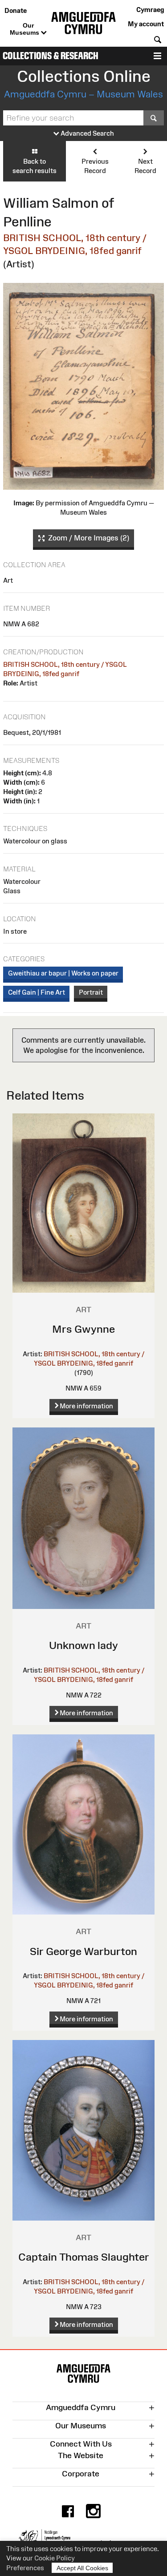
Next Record (145, 166)
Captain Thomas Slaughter (84, 2257)
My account (146, 24)
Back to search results (35, 166)
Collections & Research (51, 56)
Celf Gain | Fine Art (37, 992)
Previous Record (95, 166)
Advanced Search (87, 133)
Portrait (91, 992)
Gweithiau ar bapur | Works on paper (63, 973)
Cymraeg (150, 10)
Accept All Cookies (82, 2568)
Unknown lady (83, 1645)
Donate (16, 10)
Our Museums (25, 29)
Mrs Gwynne (83, 1329)
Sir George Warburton (83, 1951)
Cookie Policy (55, 2558)
